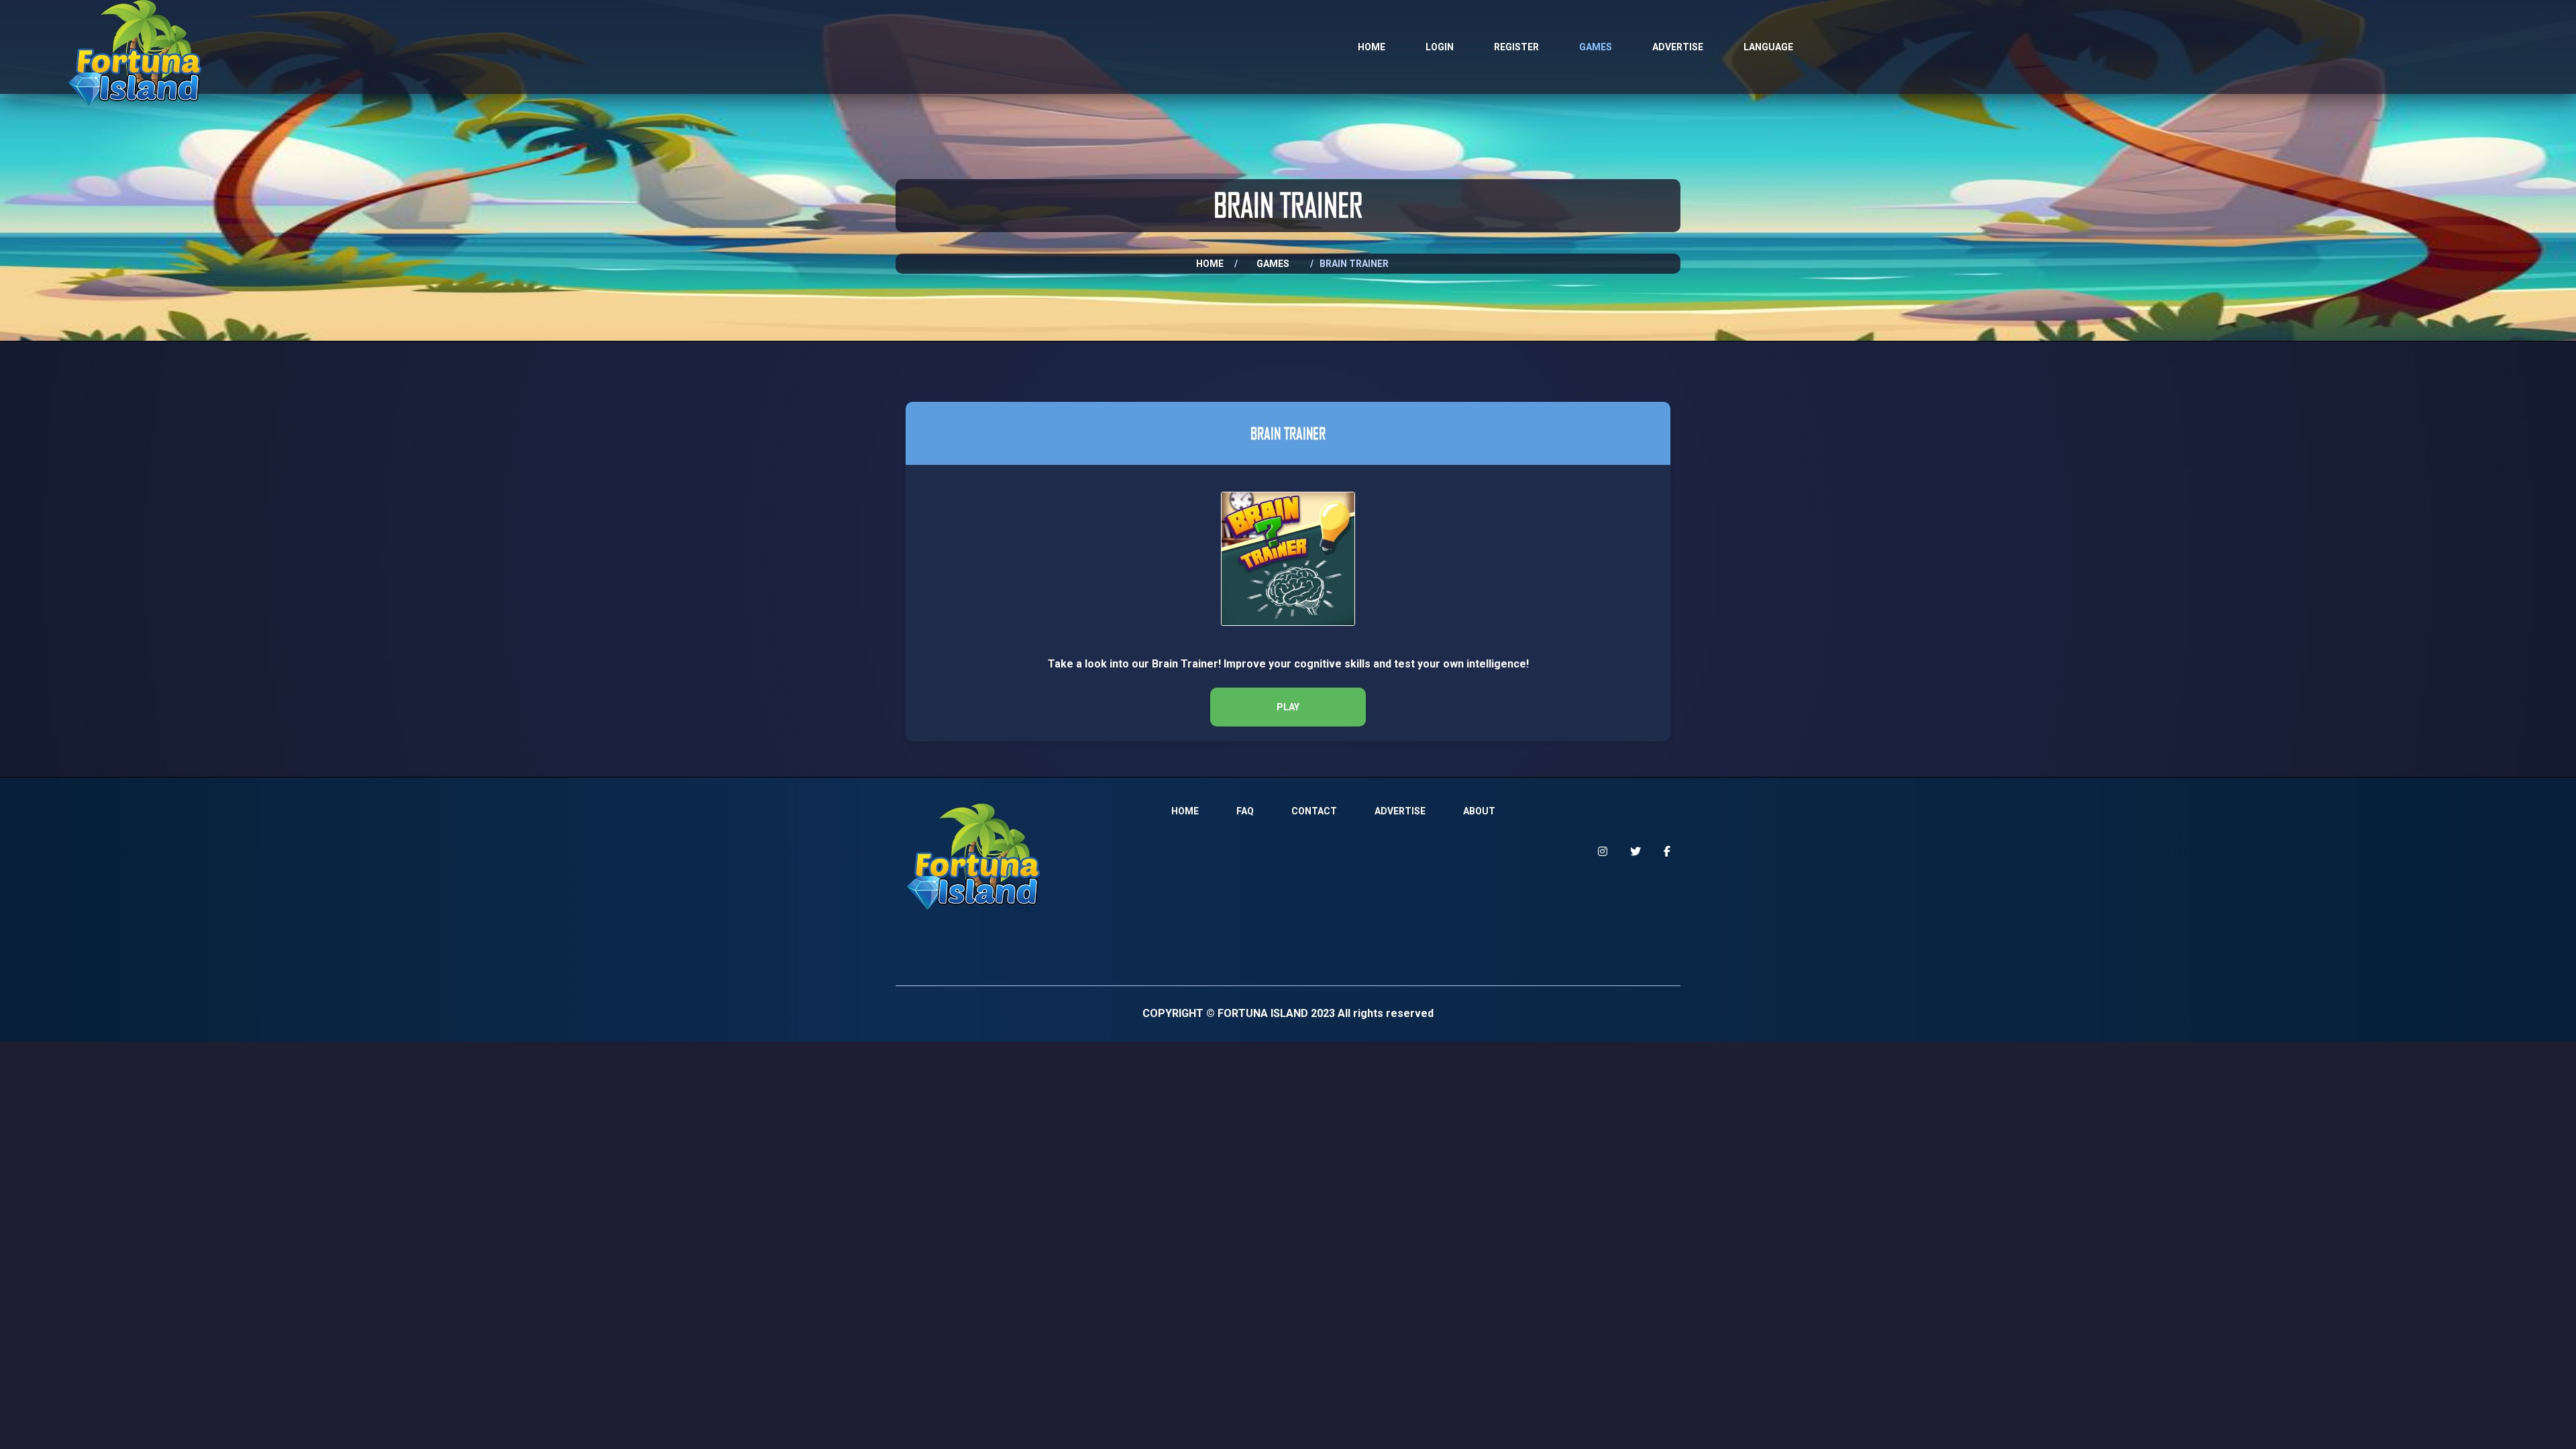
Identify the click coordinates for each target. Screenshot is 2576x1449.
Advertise (1678, 47)
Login (1440, 47)
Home (1372, 47)
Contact (1314, 811)
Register (1516, 47)
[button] (1288, 707)
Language (1768, 47)
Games (1596, 47)
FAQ (1245, 811)
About (1479, 811)
